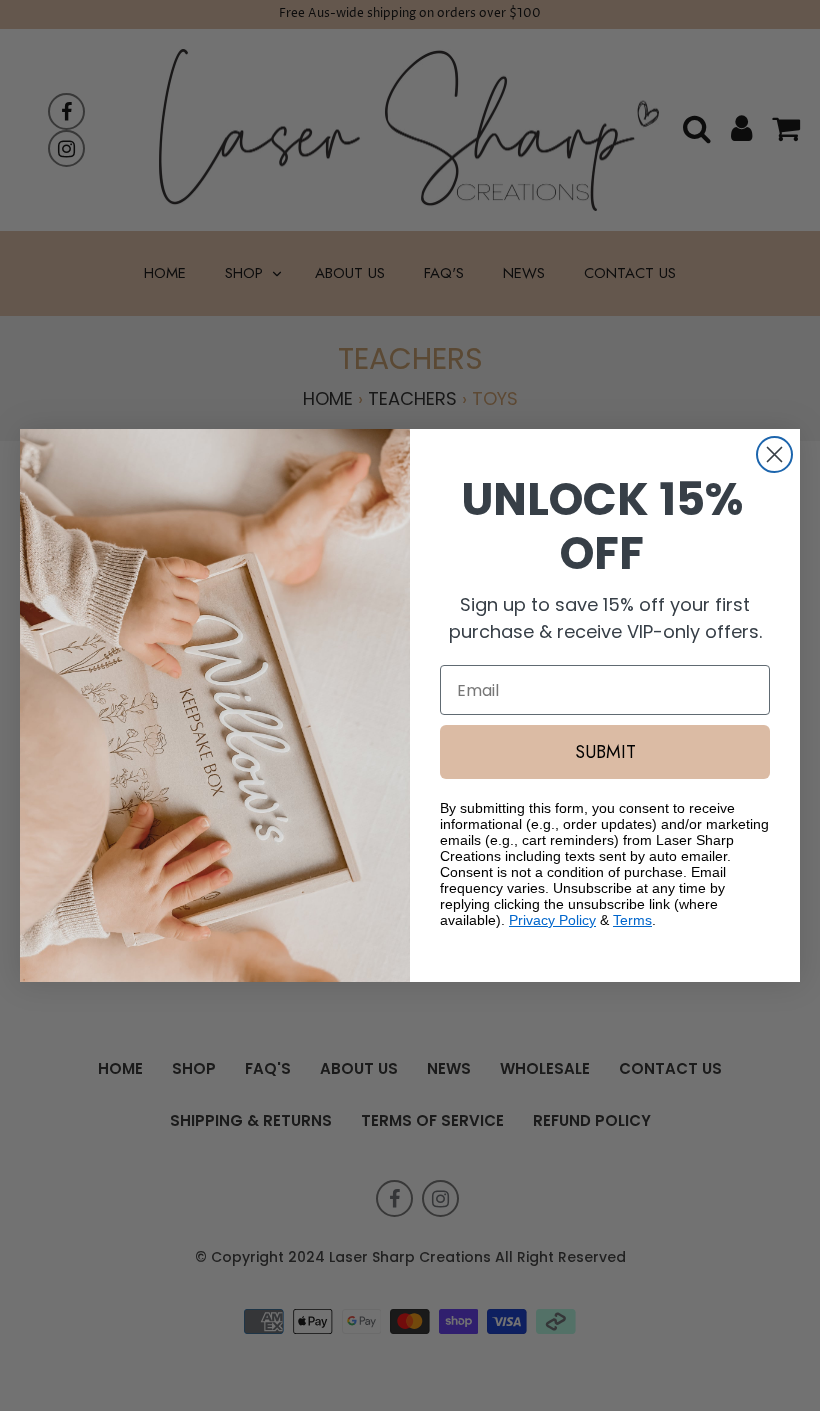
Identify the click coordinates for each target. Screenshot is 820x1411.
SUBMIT (605, 752)
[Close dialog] (774, 454)
